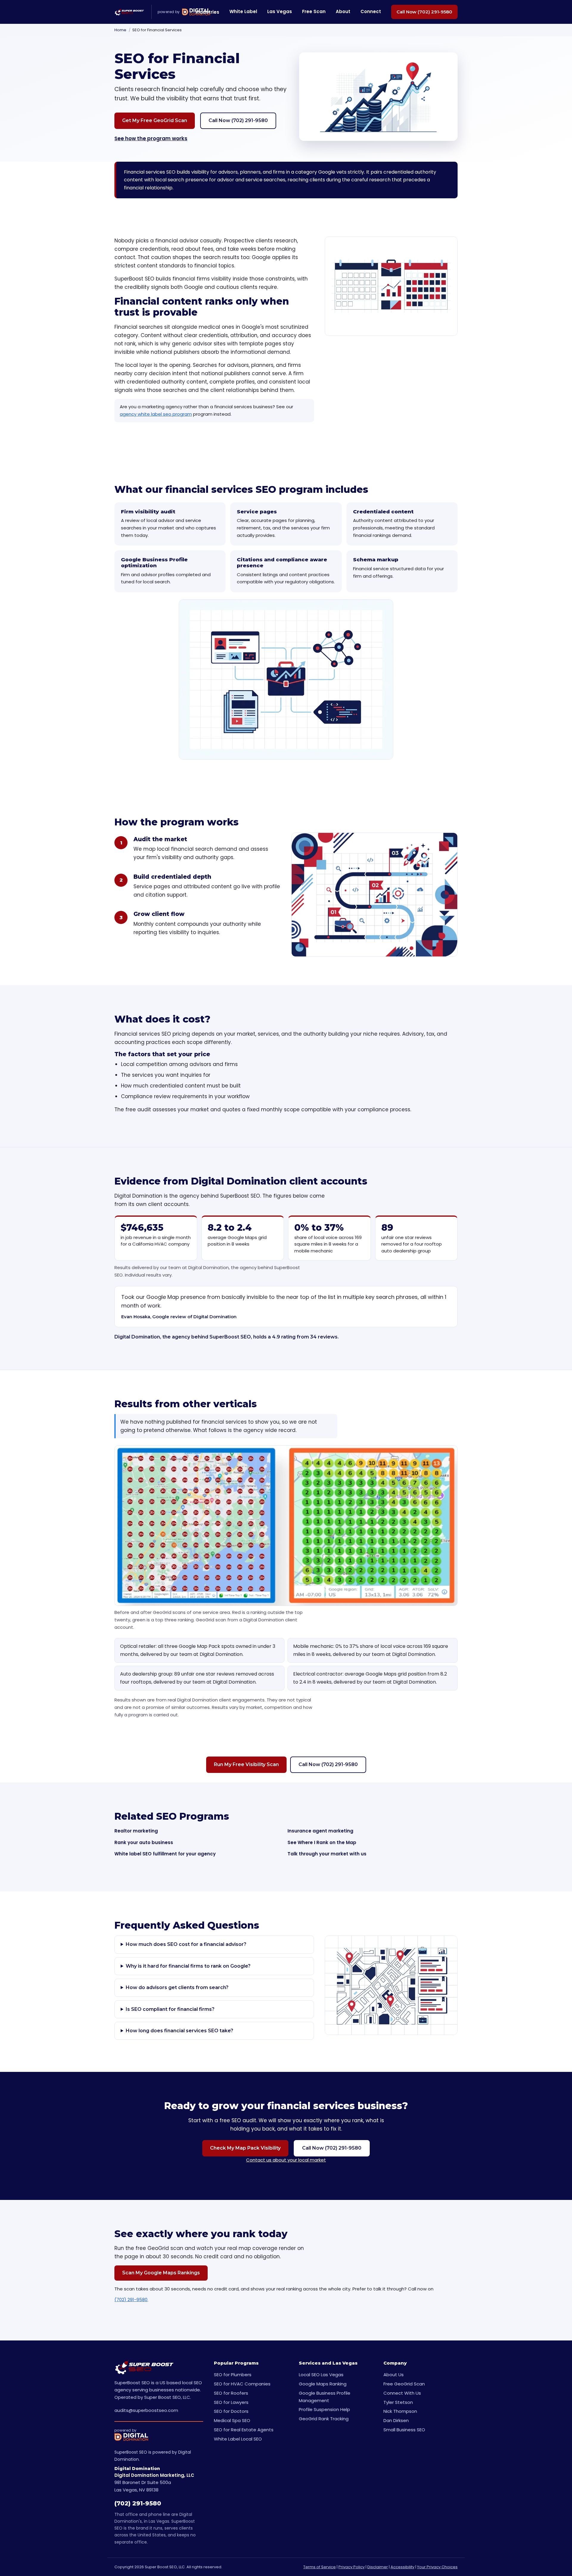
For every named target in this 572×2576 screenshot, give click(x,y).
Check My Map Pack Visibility (245, 2148)
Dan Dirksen (396, 2420)
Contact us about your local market (286, 2160)
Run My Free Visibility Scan (246, 1764)
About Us (394, 2375)
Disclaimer (378, 2567)
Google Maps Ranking (323, 2384)
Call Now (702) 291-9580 (424, 12)
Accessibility (402, 2567)
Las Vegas (280, 11)
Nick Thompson (400, 2411)
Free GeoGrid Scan (404, 2384)
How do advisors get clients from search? (177, 1987)
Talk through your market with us (327, 1854)
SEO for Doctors (231, 2411)
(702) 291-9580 (131, 2300)
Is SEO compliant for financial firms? (170, 2009)
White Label (243, 11)
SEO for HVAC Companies (242, 2384)
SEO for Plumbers (233, 2375)
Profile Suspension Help (324, 2409)
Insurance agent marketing (320, 1831)
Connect (371, 11)
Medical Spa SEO (232, 2420)
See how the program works (151, 138)
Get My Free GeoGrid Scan (155, 120)
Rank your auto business (144, 1842)
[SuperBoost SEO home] (129, 12)
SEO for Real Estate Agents (244, 2430)
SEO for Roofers (231, 2393)
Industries (207, 12)
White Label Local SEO (238, 2439)
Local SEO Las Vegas (321, 2375)
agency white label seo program (156, 414)
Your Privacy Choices (437, 2567)
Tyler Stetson (398, 2402)
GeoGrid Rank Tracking (324, 2419)
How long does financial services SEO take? (179, 2031)
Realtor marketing (136, 1831)
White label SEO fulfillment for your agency (165, 1854)
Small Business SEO (404, 2430)
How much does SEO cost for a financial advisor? (186, 1944)
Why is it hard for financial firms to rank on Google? (188, 1966)
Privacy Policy (352, 2567)
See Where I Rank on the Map (322, 1842)
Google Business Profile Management (325, 2397)
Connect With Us (402, 2393)
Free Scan (314, 11)
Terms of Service (320, 2567)
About (343, 11)
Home (120, 30)
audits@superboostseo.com (146, 2410)
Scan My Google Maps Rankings (161, 2273)
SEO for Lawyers (231, 2402)
